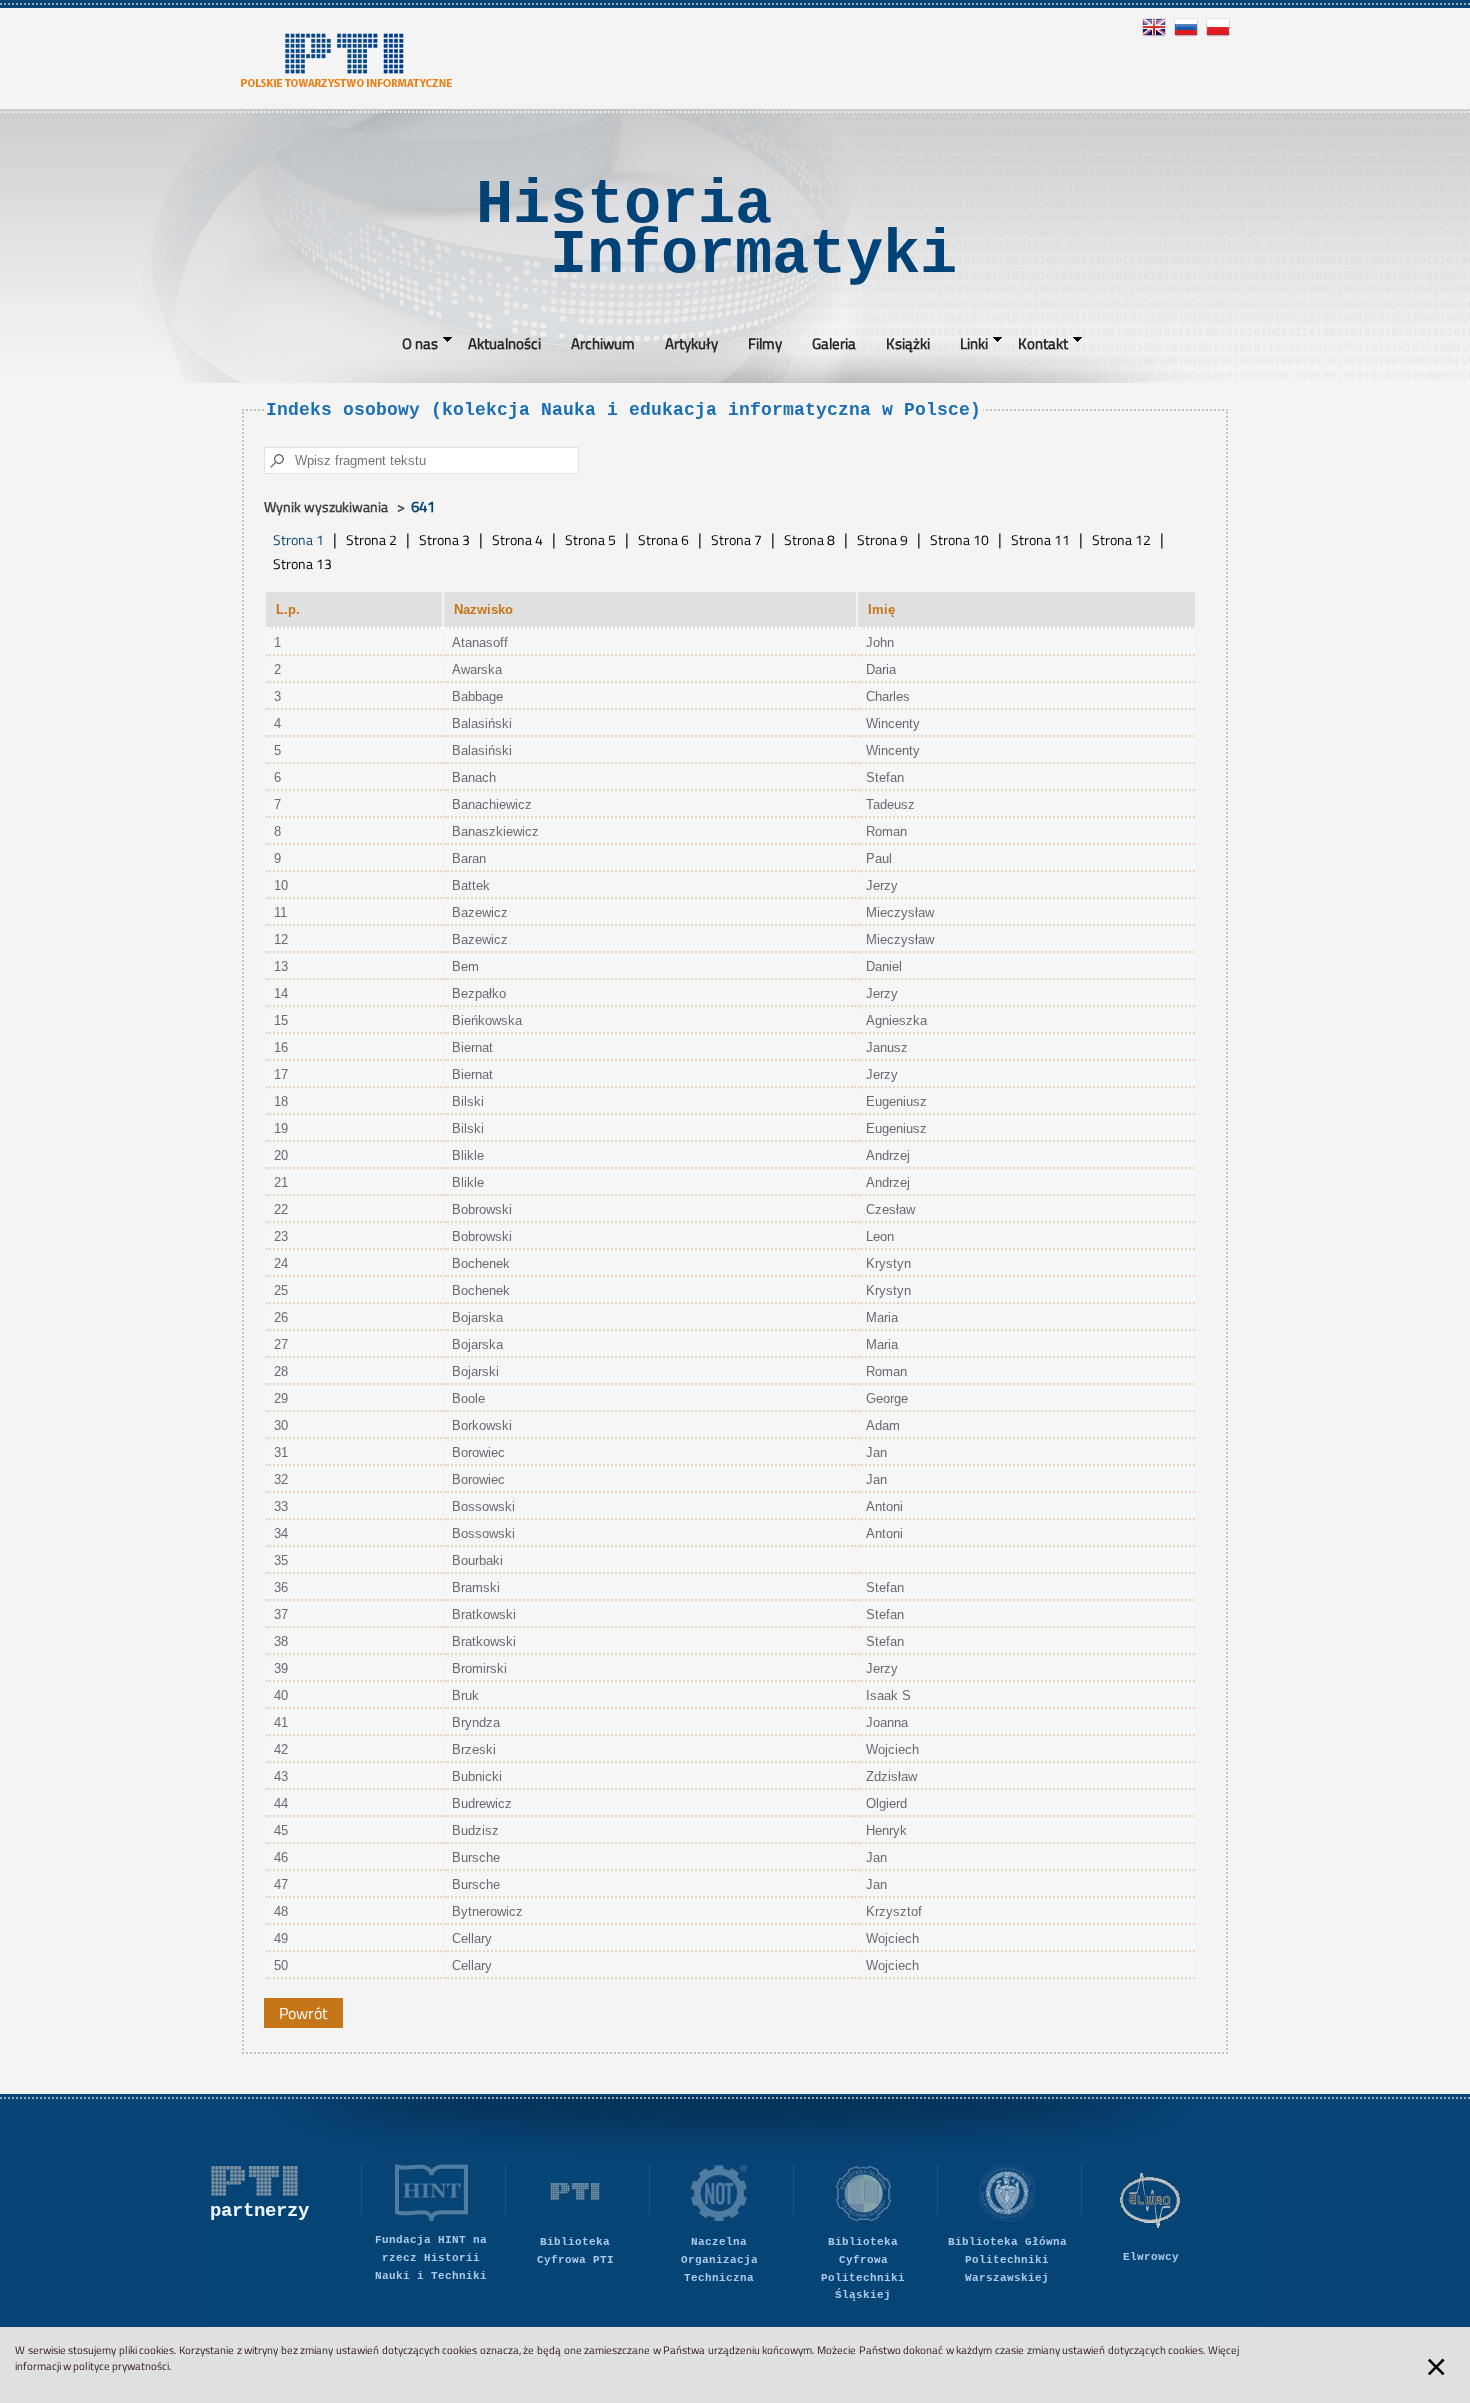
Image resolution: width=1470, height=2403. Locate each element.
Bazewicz (480, 912)
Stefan (885, 777)
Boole (468, 1398)
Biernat (472, 1047)
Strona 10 (959, 540)
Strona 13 (302, 564)
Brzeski (474, 1749)
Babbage (477, 696)
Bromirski (479, 1668)
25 (281, 1290)
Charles (888, 696)
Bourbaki (477, 1560)
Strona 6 (663, 540)
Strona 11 (1040, 540)
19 (281, 1128)
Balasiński (482, 723)
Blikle (468, 1155)
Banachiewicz (492, 804)
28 (281, 1371)
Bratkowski (484, 1614)
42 (281, 1749)
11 (280, 912)
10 (281, 885)
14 (281, 993)
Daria (881, 669)
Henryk (886, 1830)
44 (281, 1803)
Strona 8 (809, 540)
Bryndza (476, 1722)
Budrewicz (482, 1803)
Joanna (887, 1722)
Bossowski (483, 1506)
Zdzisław (891, 1776)
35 (281, 1560)
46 (281, 1857)
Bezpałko (479, 993)
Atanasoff (480, 642)
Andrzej (888, 1155)
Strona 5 (590, 540)
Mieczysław (900, 912)
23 (281, 1236)
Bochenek (481, 1263)
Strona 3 (444, 540)
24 (281, 1263)
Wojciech (892, 1749)
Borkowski (482, 1425)
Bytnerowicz (487, 1911)
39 (281, 1668)
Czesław (890, 1209)
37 (281, 1614)
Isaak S (888, 1695)
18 (281, 1101)
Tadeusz (890, 804)
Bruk (465, 1695)
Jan (876, 1452)
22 (281, 1209)
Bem (465, 966)
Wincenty (893, 723)
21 (281, 1182)
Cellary (472, 1938)
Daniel (884, 966)
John (880, 642)
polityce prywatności (121, 2366)
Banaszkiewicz (495, 831)
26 (281, 1317)
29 (281, 1398)
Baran (469, 858)
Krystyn (888, 1263)
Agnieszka (896, 1020)
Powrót (303, 2013)
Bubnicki (477, 1776)
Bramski (476, 1587)
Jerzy (882, 885)
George (887, 1398)
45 (281, 1830)
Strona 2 (371, 540)
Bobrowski (482, 1209)
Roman (886, 831)
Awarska (477, 669)
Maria (882, 1317)
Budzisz (475, 1830)
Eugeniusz (896, 1101)
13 (281, 966)
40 (281, 1695)
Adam (883, 1425)
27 (281, 1344)
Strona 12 (1121, 540)
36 (281, 1587)
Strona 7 (736, 540)
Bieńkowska (487, 1020)
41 (281, 1722)
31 (281, 1452)
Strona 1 (298, 540)
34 (281, 1533)
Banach (474, 777)
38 (281, 1641)
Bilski (468, 1101)
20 (281, 1155)
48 (281, 1911)
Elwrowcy (1151, 2257)
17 (281, 1074)
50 (281, 1965)
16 (281, 1047)
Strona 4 (517, 540)
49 (281, 1938)
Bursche (476, 1857)
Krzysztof (894, 1911)
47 (281, 1884)
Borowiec (478, 1452)
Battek (471, 885)
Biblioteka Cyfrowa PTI (575, 2251)
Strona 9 (882, 540)
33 (281, 1506)
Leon (880, 1236)
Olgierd (886, 1803)
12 (281, 939)
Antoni (884, 1506)
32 (281, 1479)
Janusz (887, 1047)
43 (281, 1776)
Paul (879, 858)
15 (281, 1020)
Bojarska (477, 1317)
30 (281, 1425)
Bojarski (475, 1371)
